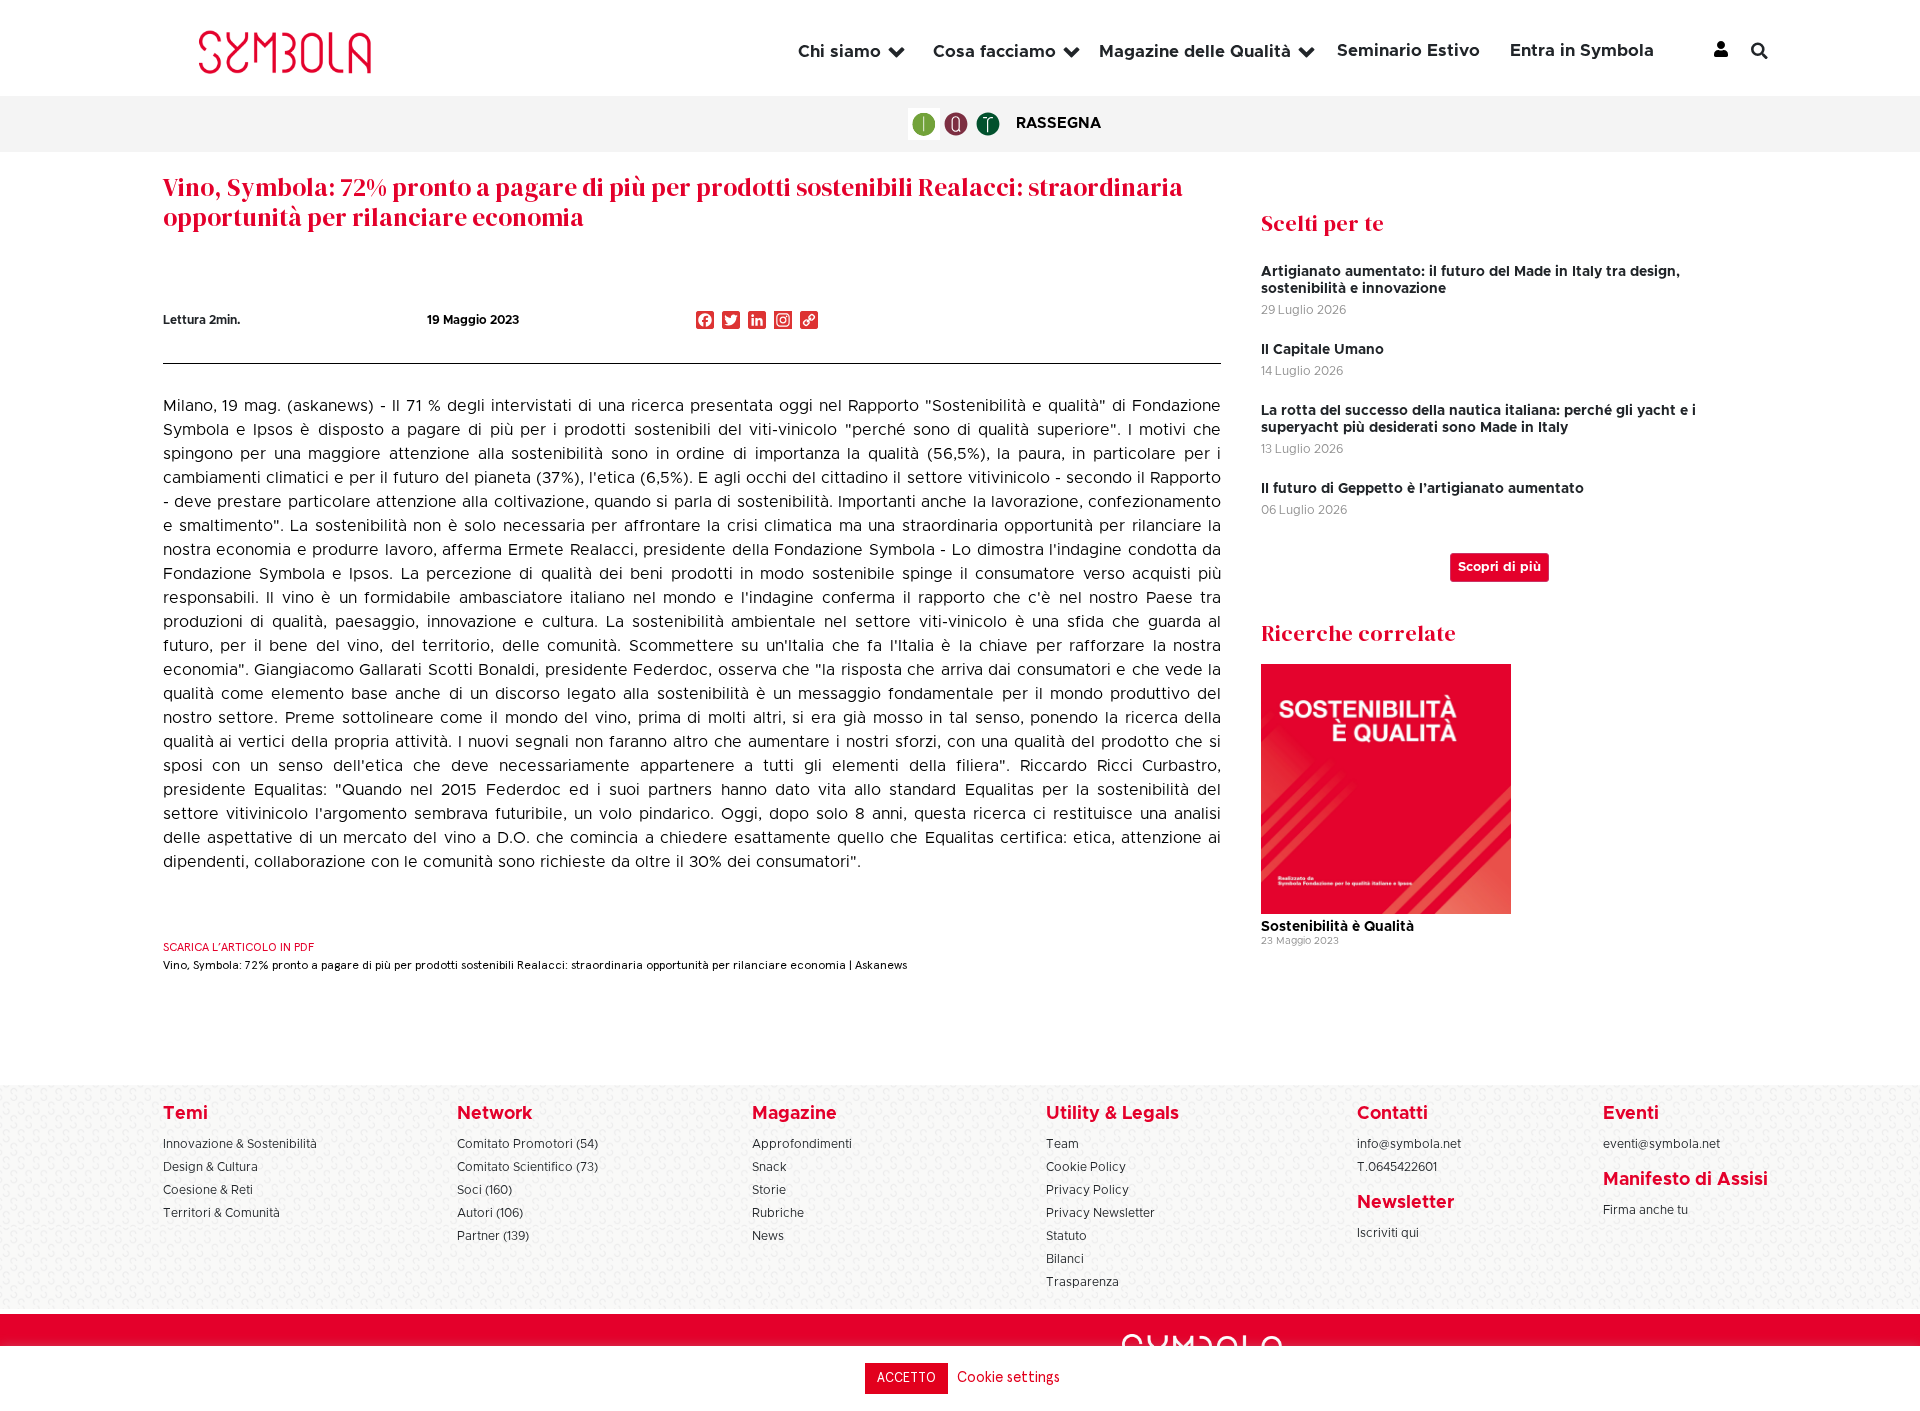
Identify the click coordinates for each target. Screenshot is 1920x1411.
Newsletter (1405, 1203)
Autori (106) (490, 1213)
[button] (1775, 51)
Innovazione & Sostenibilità (240, 1144)
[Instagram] (783, 322)
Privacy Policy (1087, 1190)
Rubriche (778, 1213)
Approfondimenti (802, 1144)
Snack (769, 1167)
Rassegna (1058, 123)
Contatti (1392, 1114)
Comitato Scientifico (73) (527, 1167)
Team (1062, 1144)
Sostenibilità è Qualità (1337, 927)
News (768, 1236)
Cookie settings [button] (1008, 1377)
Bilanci (1065, 1259)
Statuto (1066, 1236)
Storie (769, 1190)
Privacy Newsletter (1100, 1213)
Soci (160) (484, 1190)
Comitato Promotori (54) (527, 1144)
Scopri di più (1499, 567)
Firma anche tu (1645, 1210)
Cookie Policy (1086, 1167)
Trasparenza (1082, 1282)
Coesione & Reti (208, 1190)
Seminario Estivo (1408, 50)
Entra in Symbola (1582, 50)
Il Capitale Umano (1322, 350)
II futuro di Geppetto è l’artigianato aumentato (1422, 489)
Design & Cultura (210, 1167)
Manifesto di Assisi (1685, 1180)
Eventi (1631, 1114)
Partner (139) (493, 1236)
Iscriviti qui (1388, 1233)
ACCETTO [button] (906, 1378)
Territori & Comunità (221, 1213)
